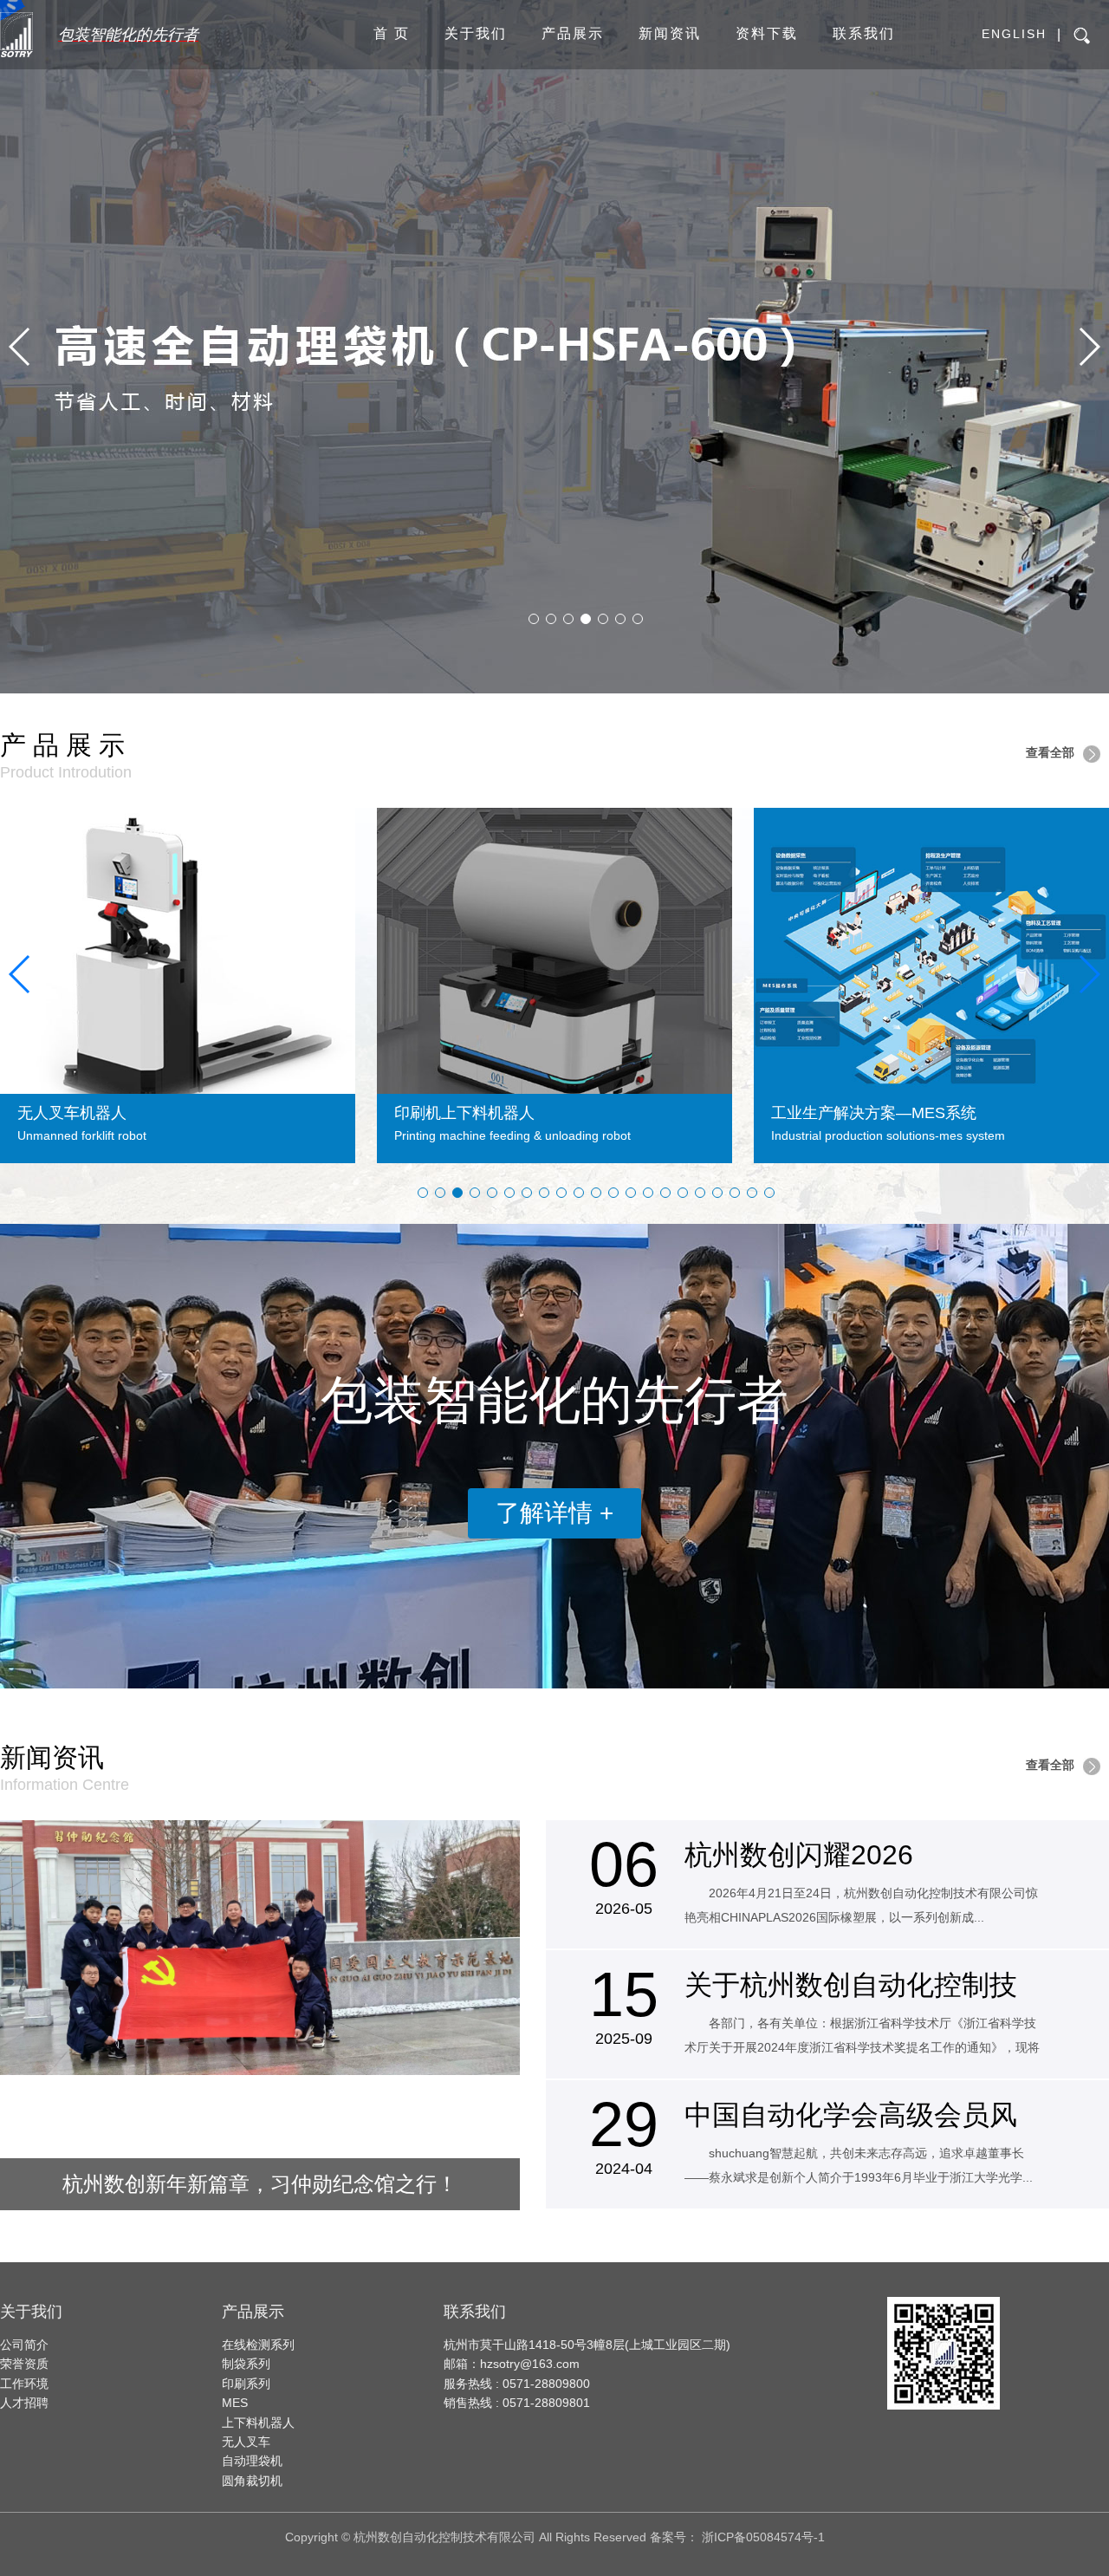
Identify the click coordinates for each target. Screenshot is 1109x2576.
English (1014, 34)
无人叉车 (246, 2442)
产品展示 (573, 33)
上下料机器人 (258, 2423)
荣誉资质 (24, 2364)
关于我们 (476, 33)
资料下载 (767, 33)
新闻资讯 (670, 33)
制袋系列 (246, 2364)
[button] (20, 347)
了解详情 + (554, 1513)
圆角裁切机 (252, 2481)
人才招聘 (24, 2403)
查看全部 (1050, 752)
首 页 (392, 33)
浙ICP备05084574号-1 (763, 2537)
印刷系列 (246, 2384)
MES (235, 2403)
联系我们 (864, 33)
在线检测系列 (258, 2345)
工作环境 (24, 2384)
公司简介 (24, 2345)
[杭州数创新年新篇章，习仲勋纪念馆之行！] (260, 1948)
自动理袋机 (252, 2461)
